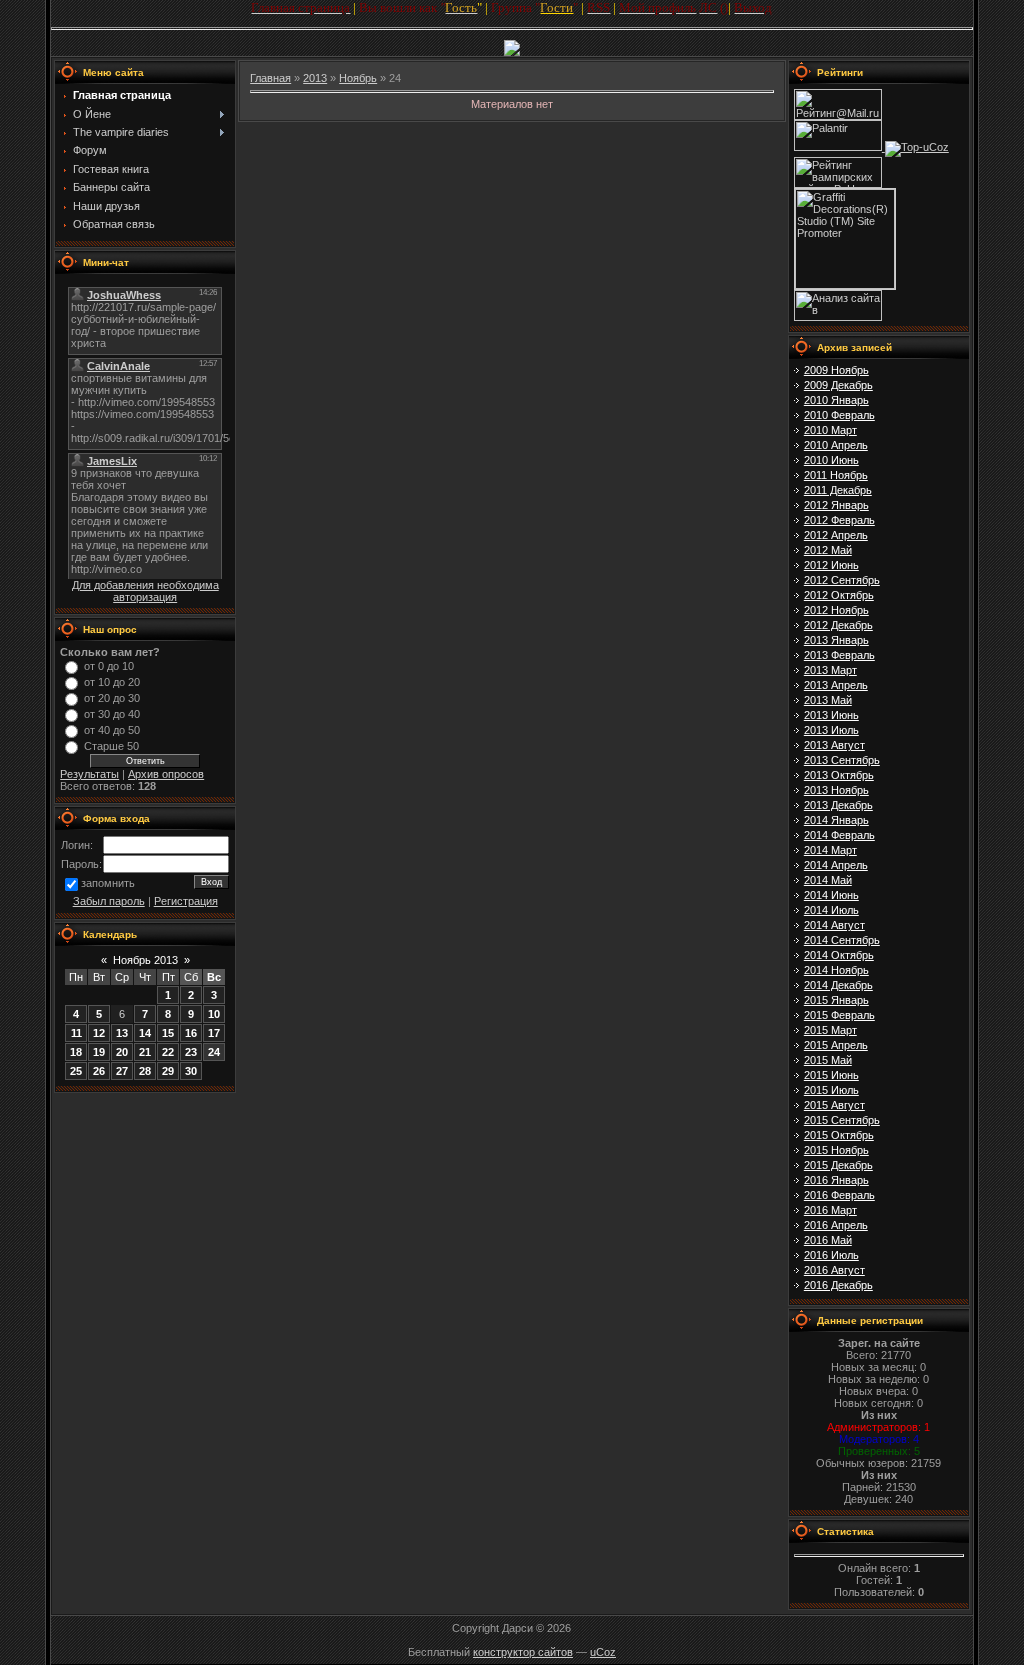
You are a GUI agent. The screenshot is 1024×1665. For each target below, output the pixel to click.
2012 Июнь (831, 565)
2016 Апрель (836, 1225)
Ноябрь (358, 78)
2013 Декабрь (838, 805)
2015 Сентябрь (842, 1120)
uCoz (603, 1652)
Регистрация (186, 901)
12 (99, 1033)
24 (214, 1052)
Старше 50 (111, 746)
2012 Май (828, 550)
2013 (315, 78)
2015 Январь (836, 1000)
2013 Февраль (839, 655)
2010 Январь (836, 400)
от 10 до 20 (112, 682)
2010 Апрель (836, 445)
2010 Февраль (839, 415)
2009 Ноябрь (836, 370)
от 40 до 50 (112, 730)
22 (168, 1052)
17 (214, 1033)
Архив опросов (166, 774)
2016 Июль (831, 1255)
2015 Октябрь (839, 1135)
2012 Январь (836, 505)
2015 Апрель (836, 1045)
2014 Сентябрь (842, 940)
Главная (270, 78)
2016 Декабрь (838, 1285)
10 (214, 1014)
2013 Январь (836, 640)
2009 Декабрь (838, 385)
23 (191, 1052)
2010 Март (830, 430)
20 (122, 1052)
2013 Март (830, 670)
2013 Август (834, 745)
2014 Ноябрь (836, 970)
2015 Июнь (831, 1075)
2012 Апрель (836, 535)
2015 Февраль (839, 1015)
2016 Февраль (839, 1195)
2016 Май (828, 1240)
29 (168, 1071)
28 (145, 1071)
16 (191, 1033)
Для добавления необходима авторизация (145, 591)
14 (145, 1033)
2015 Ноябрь (836, 1150)
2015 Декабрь (838, 1165)
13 (122, 1033)
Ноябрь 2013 (145, 960)
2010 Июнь (831, 460)
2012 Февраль (839, 520)
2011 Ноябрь (836, 475)
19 (99, 1052)
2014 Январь (836, 820)
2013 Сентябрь (842, 760)
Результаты (89, 774)
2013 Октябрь (839, 775)
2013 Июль (831, 730)
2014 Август (834, 925)
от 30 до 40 (112, 714)
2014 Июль (831, 910)
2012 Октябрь (839, 595)
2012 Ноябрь (836, 610)
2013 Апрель (836, 685)
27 (122, 1071)
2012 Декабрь (838, 625)
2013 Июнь (831, 715)
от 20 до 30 (112, 698)
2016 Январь (836, 1180)
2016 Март (830, 1210)
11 (76, 1033)
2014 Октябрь (839, 955)
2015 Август (834, 1105)
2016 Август (834, 1270)
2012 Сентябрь (842, 580)
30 (191, 1071)
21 (145, 1052)
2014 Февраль (839, 835)
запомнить (108, 884)
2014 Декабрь (838, 985)
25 (76, 1071)
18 (76, 1052)
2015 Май (828, 1060)
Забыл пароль (109, 901)
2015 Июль (831, 1090)
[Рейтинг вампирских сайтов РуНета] (838, 184)
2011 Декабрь (838, 490)
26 (99, 1071)
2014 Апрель (836, 865)
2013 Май (828, 700)
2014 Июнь (831, 895)
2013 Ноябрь (836, 790)
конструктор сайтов (523, 1652)
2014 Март (830, 850)
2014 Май (828, 880)
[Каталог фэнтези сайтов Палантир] (839, 147)
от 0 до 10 (109, 666)
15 (168, 1033)
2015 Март (830, 1030)
